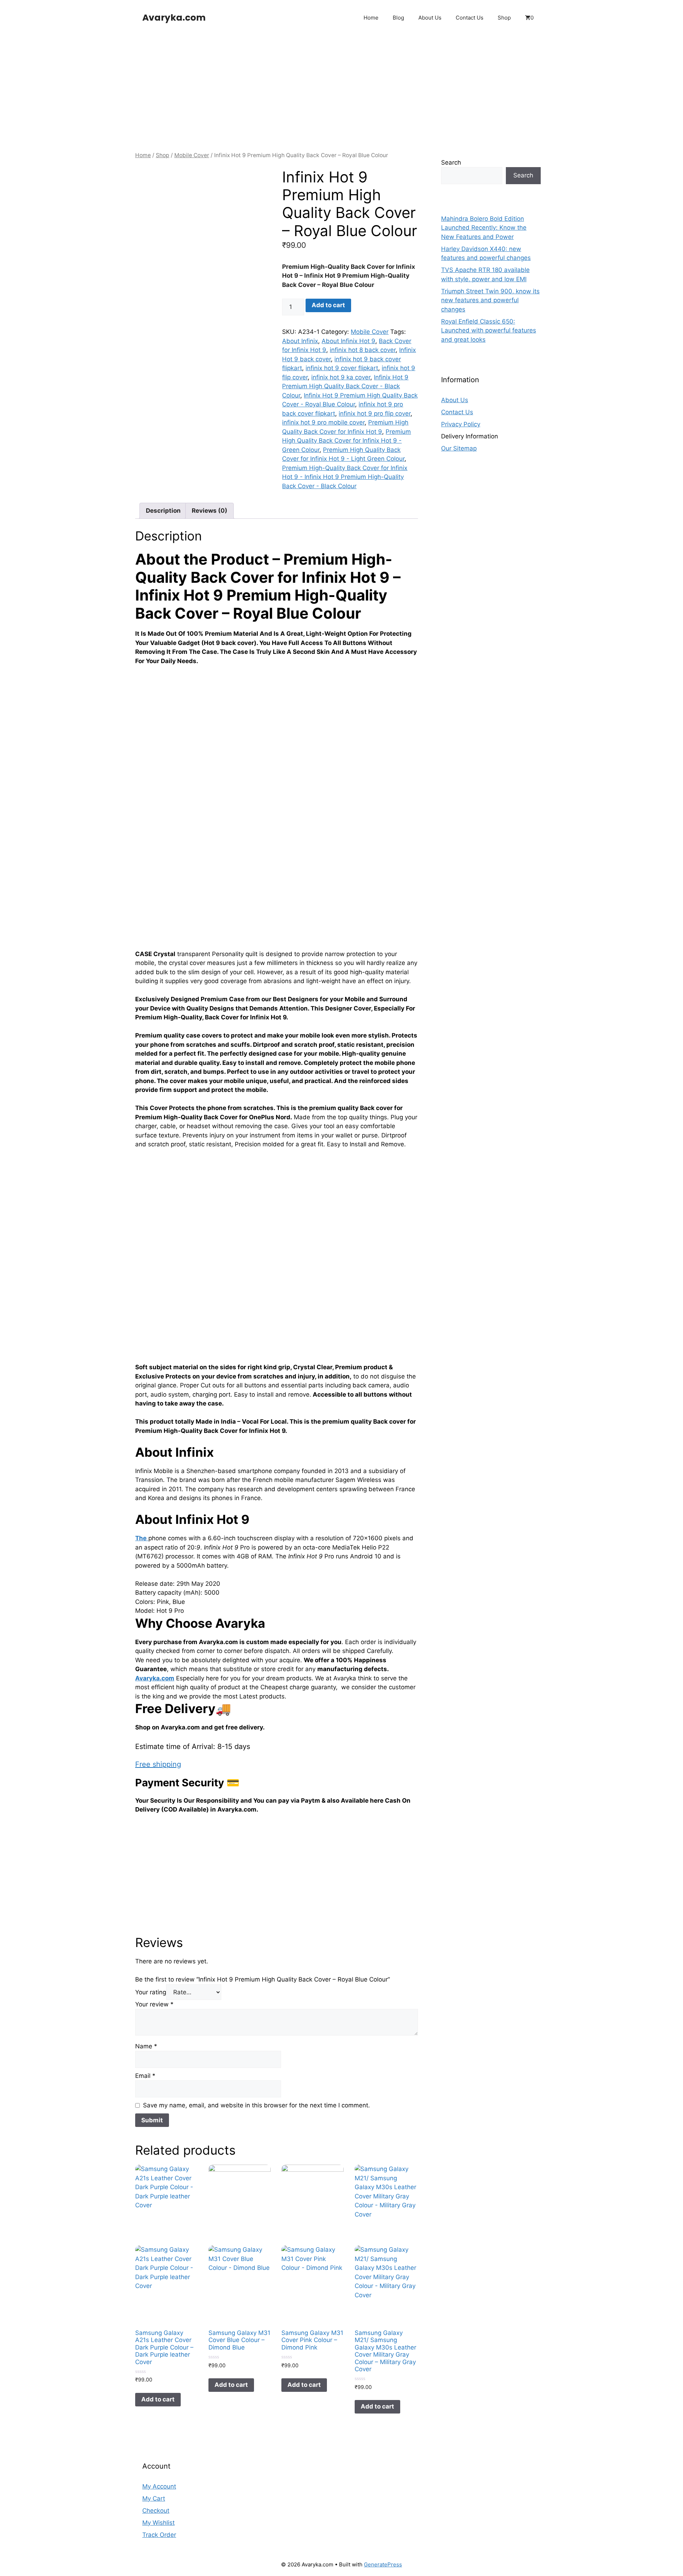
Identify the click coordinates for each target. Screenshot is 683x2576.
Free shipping (158, 1764)
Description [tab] (163, 511)
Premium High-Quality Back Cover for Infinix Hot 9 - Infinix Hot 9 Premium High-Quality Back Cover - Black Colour (345, 477)
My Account (159, 2486)
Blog (398, 18)
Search (451, 162)
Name (146, 2046)
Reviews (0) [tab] (210, 511)
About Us (430, 18)
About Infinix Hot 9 (348, 341)
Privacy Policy (461, 425)
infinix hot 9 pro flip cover (375, 414)
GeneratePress (383, 2564)
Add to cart (328, 305)
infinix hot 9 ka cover (341, 377)
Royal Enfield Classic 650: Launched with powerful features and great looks (489, 330)
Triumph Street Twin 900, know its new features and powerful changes (490, 300)
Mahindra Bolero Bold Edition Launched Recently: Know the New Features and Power (484, 228)
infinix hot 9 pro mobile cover (323, 422)
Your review (154, 2004)
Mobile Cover (192, 155)
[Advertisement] (341, 89)
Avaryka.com (174, 18)
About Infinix (300, 341)
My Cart (154, 2498)
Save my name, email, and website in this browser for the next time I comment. (256, 2105)
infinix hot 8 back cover (363, 350)
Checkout (156, 2511)
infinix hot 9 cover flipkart (342, 368)
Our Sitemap (459, 449)
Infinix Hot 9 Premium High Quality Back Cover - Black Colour (345, 386)
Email (145, 2076)
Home (371, 18)
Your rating (151, 1992)
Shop (504, 18)
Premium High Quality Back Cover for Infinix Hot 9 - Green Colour (346, 441)
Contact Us (470, 18)
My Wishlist (158, 2523)
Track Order (159, 2535)
